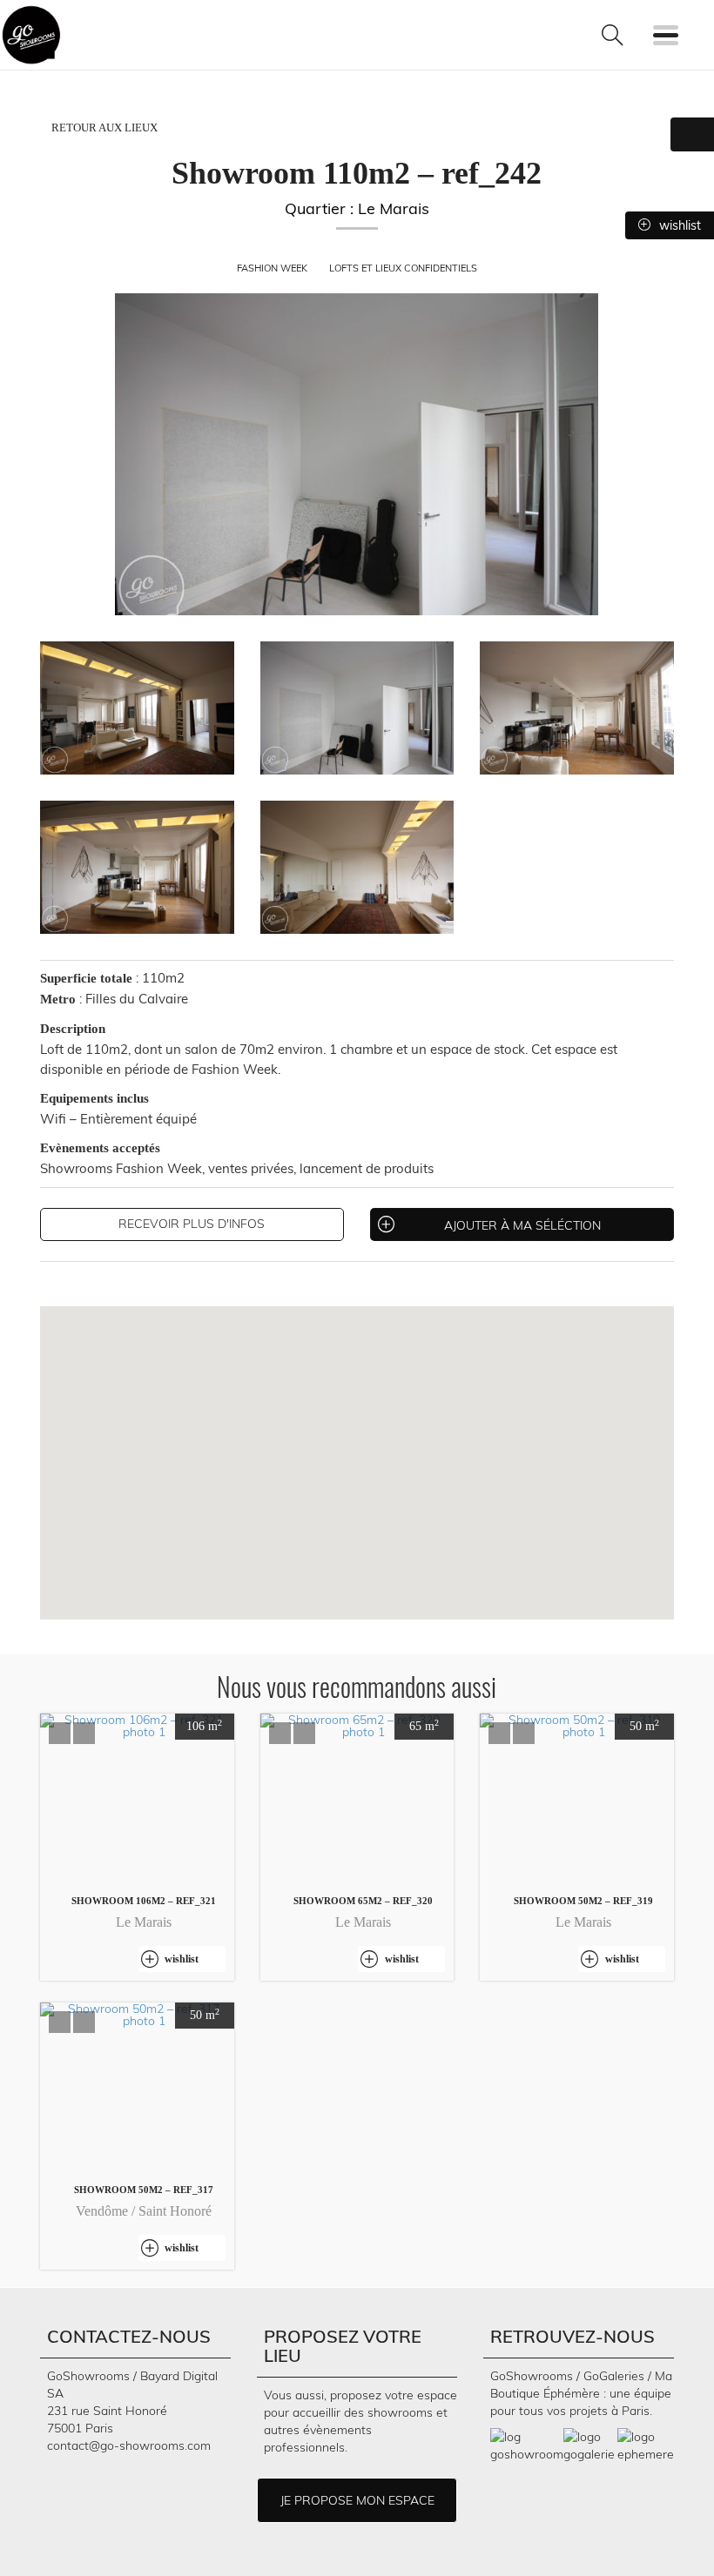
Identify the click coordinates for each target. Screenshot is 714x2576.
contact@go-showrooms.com (129, 2445)
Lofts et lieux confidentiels (403, 268)
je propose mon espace (357, 2500)
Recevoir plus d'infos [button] (192, 1224)
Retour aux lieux (103, 128)
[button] (60, 1733)
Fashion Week (273, 268)
